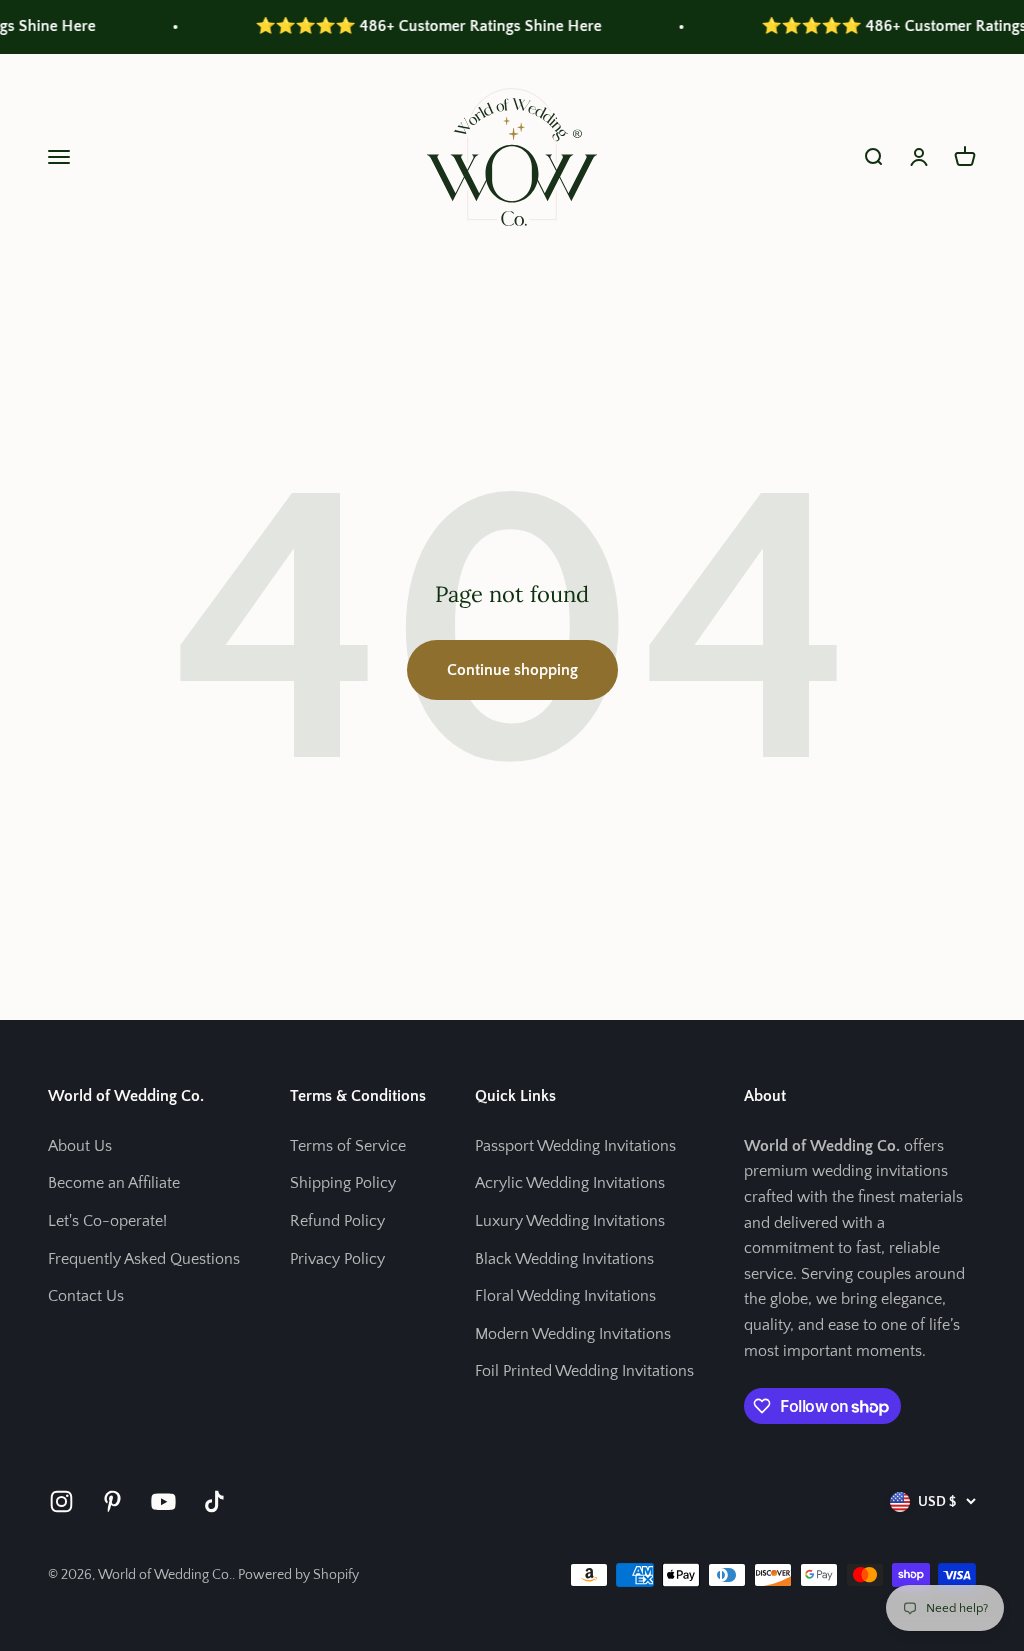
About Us (80, 1146)
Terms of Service (348, 1146)
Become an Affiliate (114, 1183)
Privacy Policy (337, 1259)
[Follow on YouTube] (163, 1501)
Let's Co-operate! (107, 1221)
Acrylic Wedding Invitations (570, 1183)
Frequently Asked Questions (144, 1259)
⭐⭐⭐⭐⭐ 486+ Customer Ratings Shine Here (407, 26)
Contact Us (86, 1296)
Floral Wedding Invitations (565, 1296)
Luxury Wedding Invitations (570, 1221)
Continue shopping (512, 670)
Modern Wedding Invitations (573, 1334)
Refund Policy (337, 1221)
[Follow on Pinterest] (112, 1501)
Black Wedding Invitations (564, 1259)
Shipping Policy (343, 1183)
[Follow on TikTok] (214, 1501)
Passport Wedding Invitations (575, 1146)
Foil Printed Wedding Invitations (584, 1371)
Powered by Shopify (298, 1575)
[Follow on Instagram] (61, 1501)
